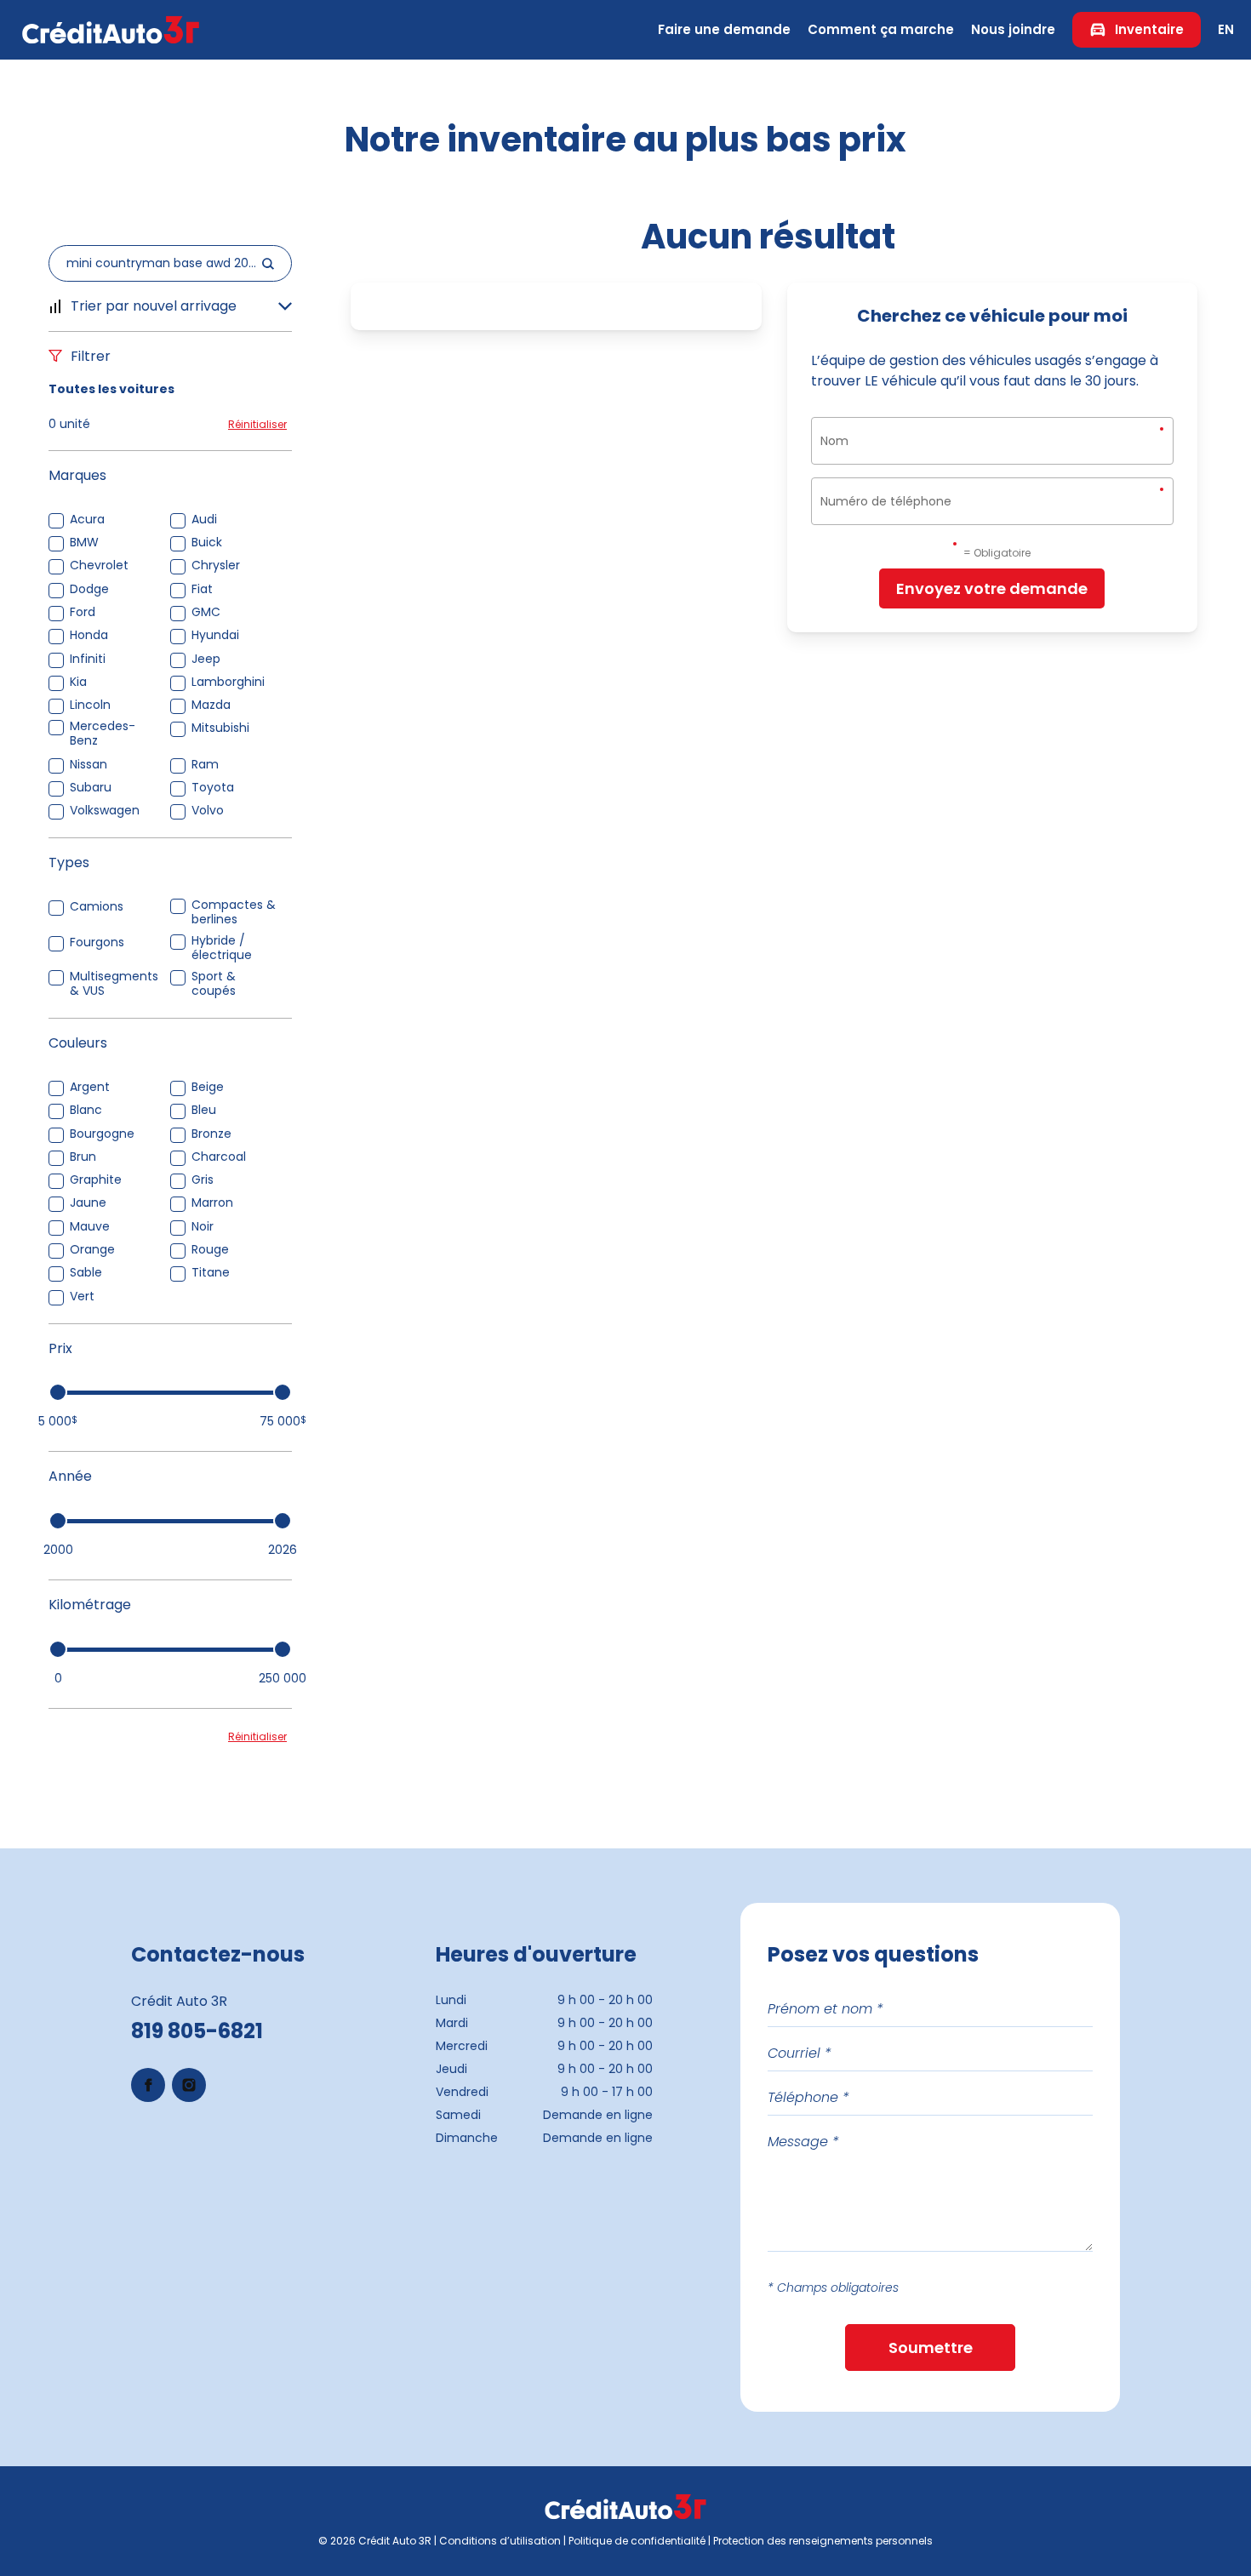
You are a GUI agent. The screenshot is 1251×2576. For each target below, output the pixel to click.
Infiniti (88, 659)
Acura (87, 520)
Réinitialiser (257, 424)
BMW (84, 543)
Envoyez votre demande (992, 588)
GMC (206, 612)
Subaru (91, 788)
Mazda (211, 705)
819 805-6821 (197, 2031)
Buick (207, 543)
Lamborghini (228, 682)
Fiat (202, 589)
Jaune (88, 1203)
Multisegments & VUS (114, 984)
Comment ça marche (881, 29)
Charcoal (219, 1157)
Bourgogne (102, 1134)
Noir (203, 1227)
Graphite (96, 1180)
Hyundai (215, 635)
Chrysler (216, 565)
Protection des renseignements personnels (823, 2541)
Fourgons (97, 942)
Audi (204, 520)
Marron (212, 1203)
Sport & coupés (214, 984)
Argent (90, 1087)
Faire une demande (724, 29)
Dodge (89, 589)
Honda (89, 635)
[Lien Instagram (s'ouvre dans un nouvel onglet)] (189, 2085)
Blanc (86, 1110)
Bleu (204, 1110)
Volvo (208, 811)
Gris (203, 1180)
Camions (97, 907)
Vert (82, 1297)
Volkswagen (105, 811)
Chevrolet (99, 565)
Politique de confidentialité (637, 2541)
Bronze (211, 1134)
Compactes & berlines (234, 912)
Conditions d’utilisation (500, 2541)
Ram (205, 765)
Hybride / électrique (222, 948)
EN (1226, 29)
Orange (92, 1250)
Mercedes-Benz (103, 734)
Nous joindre (1013, 29)
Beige (208, 1087)
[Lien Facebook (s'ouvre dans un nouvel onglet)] (148, 2085)
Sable (86, 1273)
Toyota (213, 788)
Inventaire (1149, 29)
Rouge (210, 1250)
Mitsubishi (220, 728)
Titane (211, 1273)
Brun (83, 1157)
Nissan (89, 765)
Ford (83, 612)
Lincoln (90, 705)
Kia (78, 682)
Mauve (90, 1227)
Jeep (206, 659)
